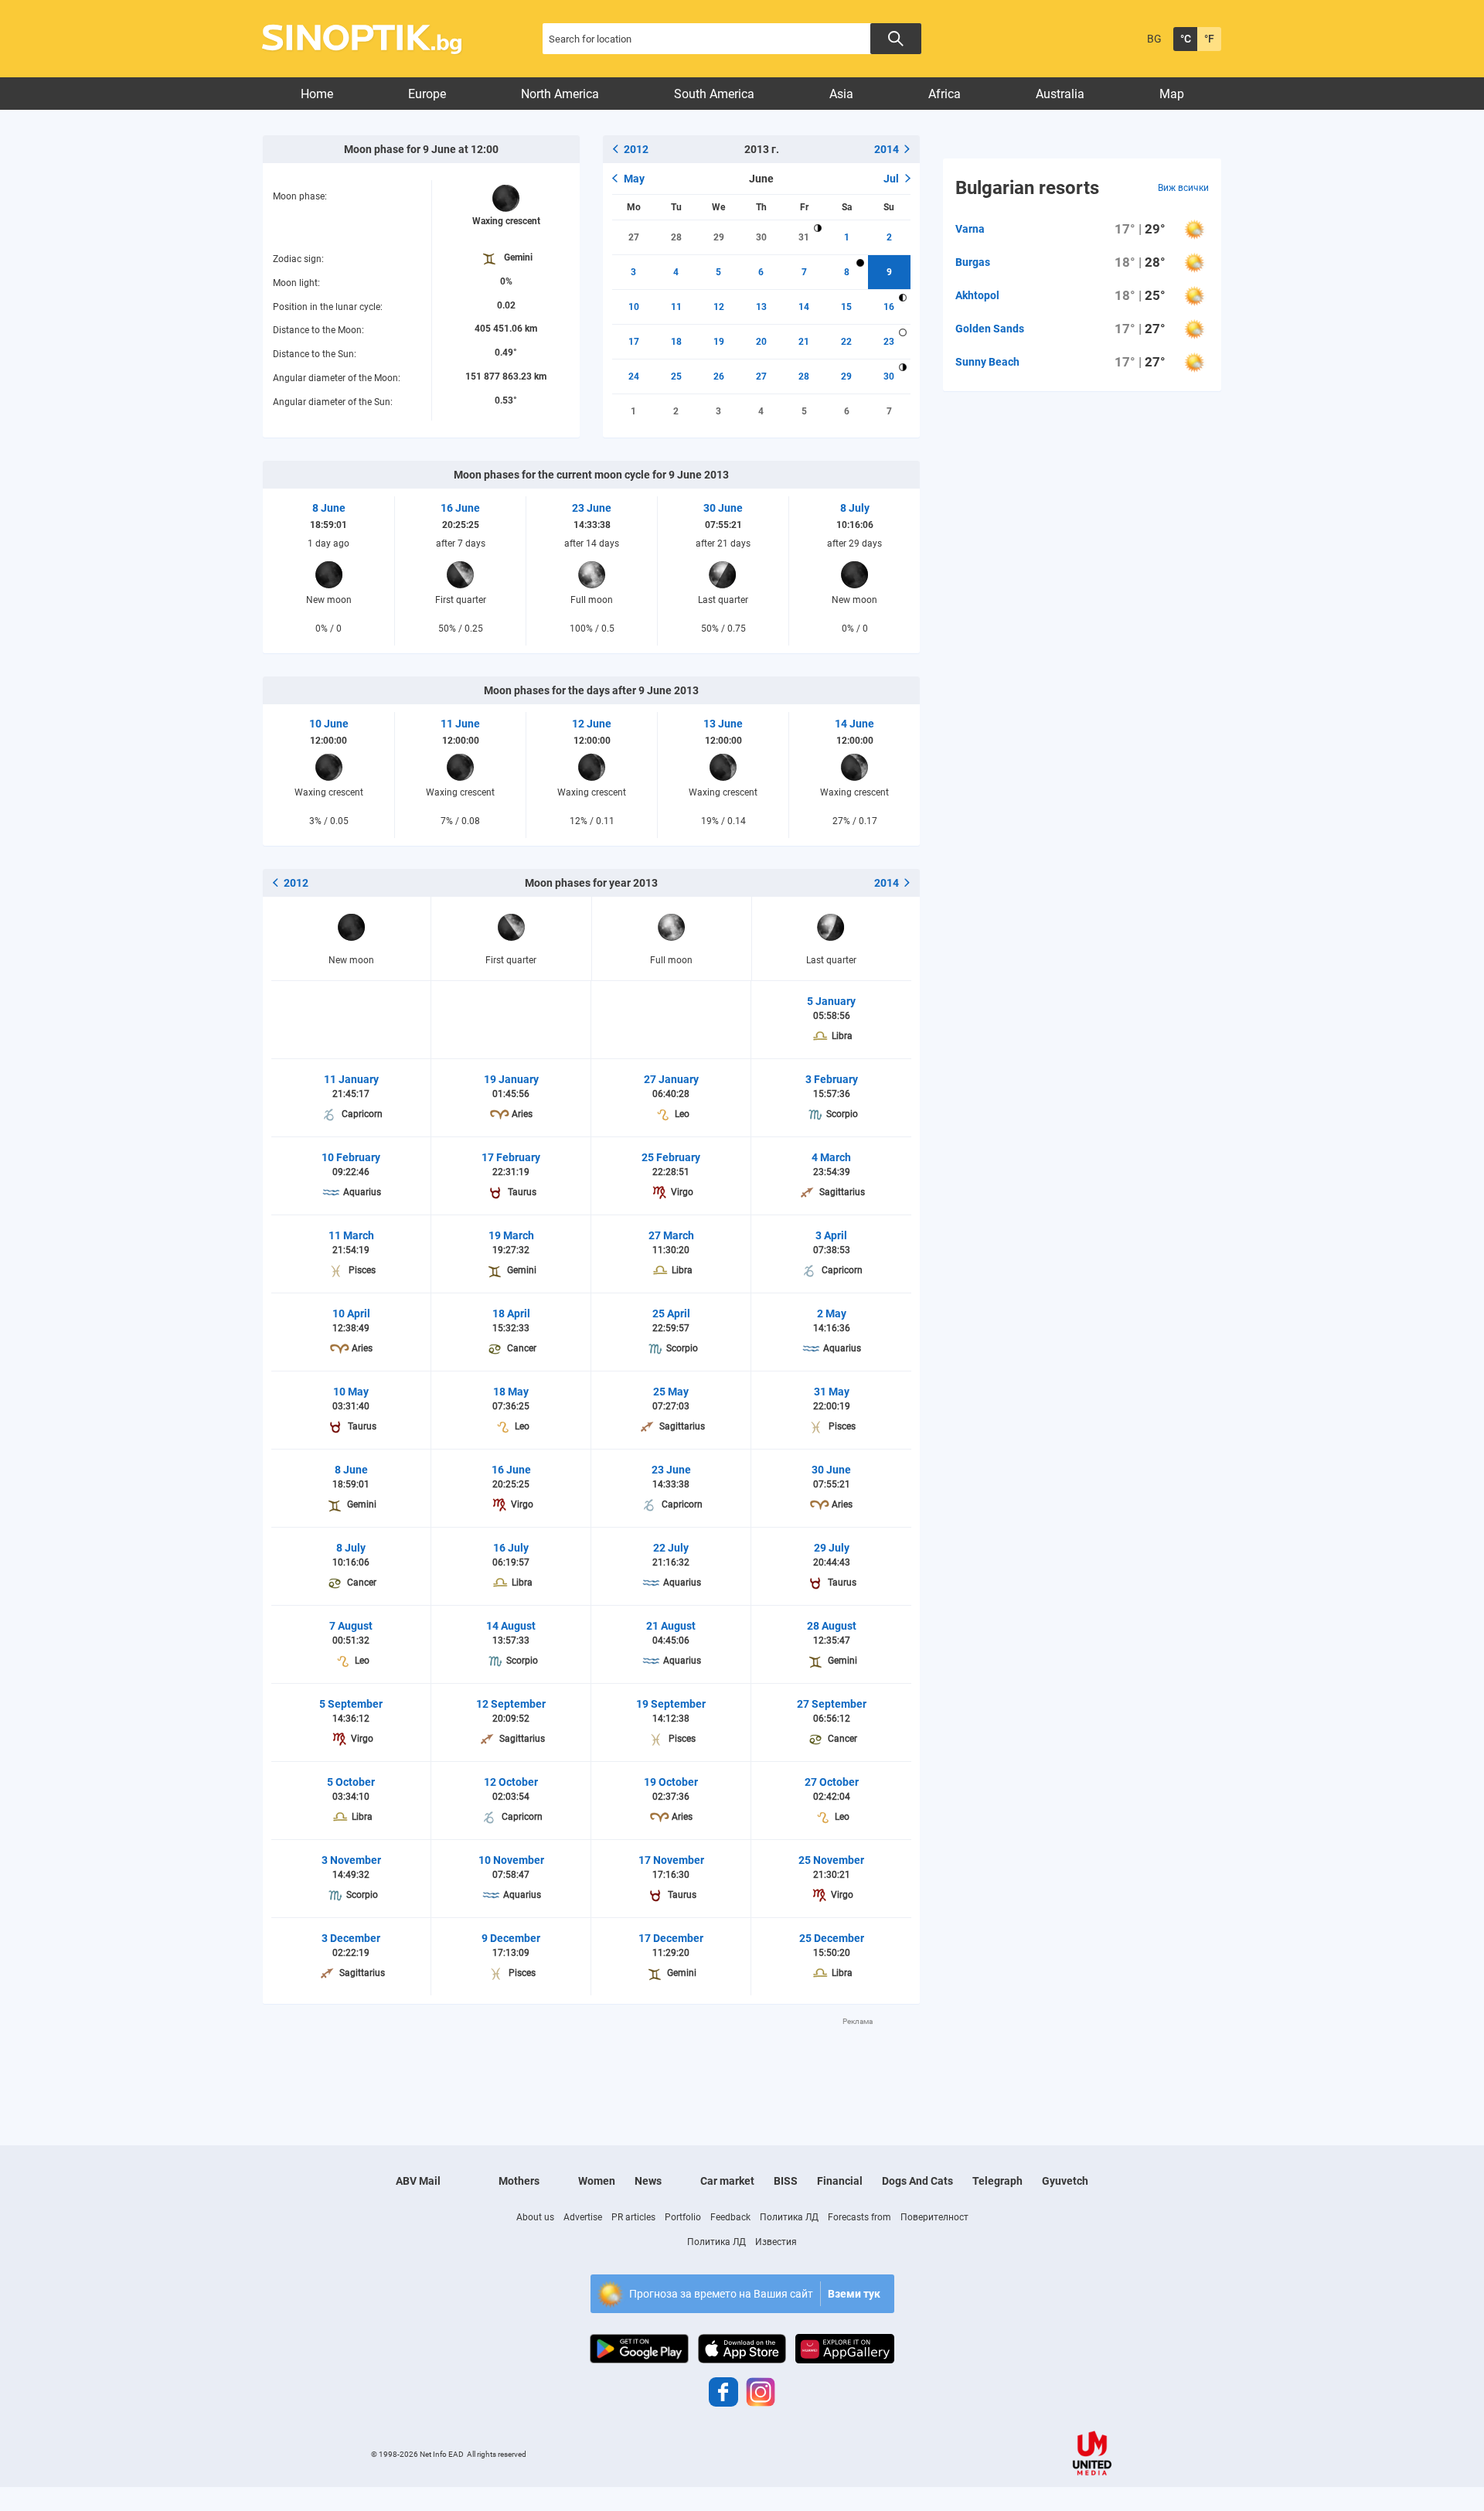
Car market (727, 2181)
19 (719, 342)
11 (676, 307)
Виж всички (1183, 188)
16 (889, 307)
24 (634, 376)
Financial (840, 2181)
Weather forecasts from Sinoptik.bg (371, 39)
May (634, 179)
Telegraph (997, 2181)
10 (634, 307)
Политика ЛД (789, 2217)
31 (804, 237)
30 (761, 237)
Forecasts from (859, 2217)
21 (804, 342)
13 (761, 307)
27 (634, 237)
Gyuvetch (1065, 2181)
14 (804, 307)
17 (634, 342)
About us (535, 2217)
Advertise (583, 2217)
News (648, 2181)
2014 (887, 149)
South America (714, 94)
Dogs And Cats (917, 2181)
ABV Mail (418, 2181)
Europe (427, 94)
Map (1172, 94)
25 (676, 376)
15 (846, 307)
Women (597, 2181)
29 (719, 237)
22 (846, 342)
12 (719, 307)
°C (1186, 39)
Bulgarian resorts (1027, 188)
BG (1154, 39)
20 (761, 342)
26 (719, 376)
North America (560, 94)
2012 (636, 149)
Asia (841, 94)
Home (317, 94)
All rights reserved (497, 2454)
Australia (1060, 94)
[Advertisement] (591, 2062)
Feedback (730, 2217)
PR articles (633, 2217)
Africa (945, 94)
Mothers (519, 2181)
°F (1209, 39)
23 (889, 342)
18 (676, 342)
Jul (891, 179)
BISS (786, 2181)
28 (676, 237)
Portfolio (683, 2217)
